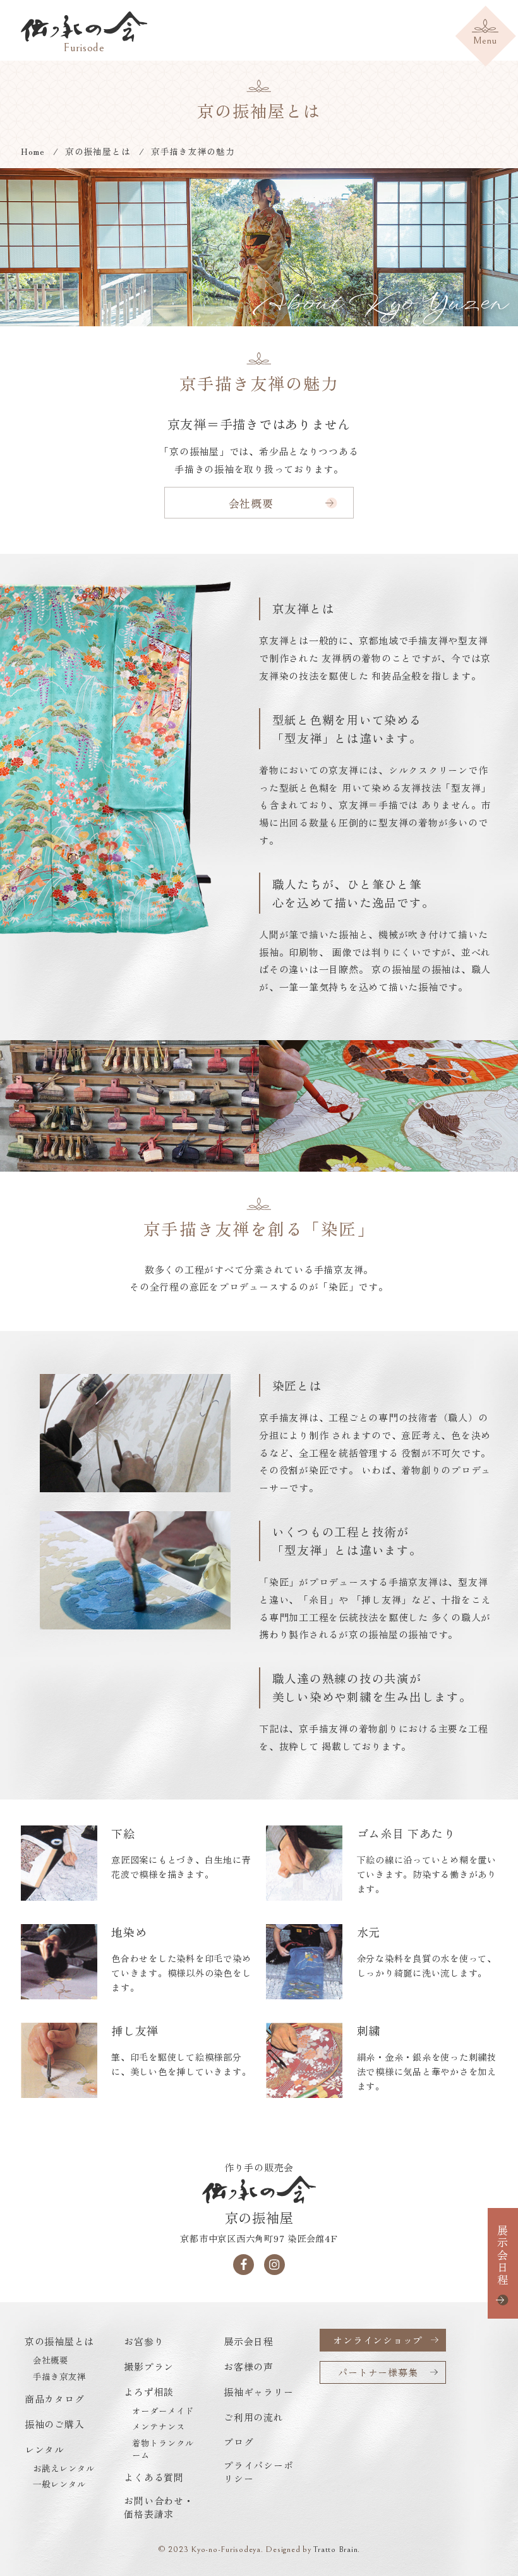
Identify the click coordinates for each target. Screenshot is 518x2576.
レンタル (45, 2449)
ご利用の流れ (254, 2417)
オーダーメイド (163, 2411)
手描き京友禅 (59, 2377)
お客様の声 (249, 2366)
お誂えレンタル (64, 2468)
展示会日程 (503, 2255)
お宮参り (144, 2341)
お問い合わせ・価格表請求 (159, 2507)
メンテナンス (159, 2426)
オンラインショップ (378, 2340)
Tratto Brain (335, 2549)
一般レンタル (59, 2484)
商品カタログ (55, 2399)
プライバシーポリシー (258, 2472)
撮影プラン (149, 2366)
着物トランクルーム (163, 2449)
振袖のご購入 (55, 2424)
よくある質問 (154, 2477)
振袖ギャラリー (258, 2392)
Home (33, 151)
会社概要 (251, 503)
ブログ (238, 2442)
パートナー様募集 (378, 2372)
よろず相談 (149, 2392)
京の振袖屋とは (98, 151)
